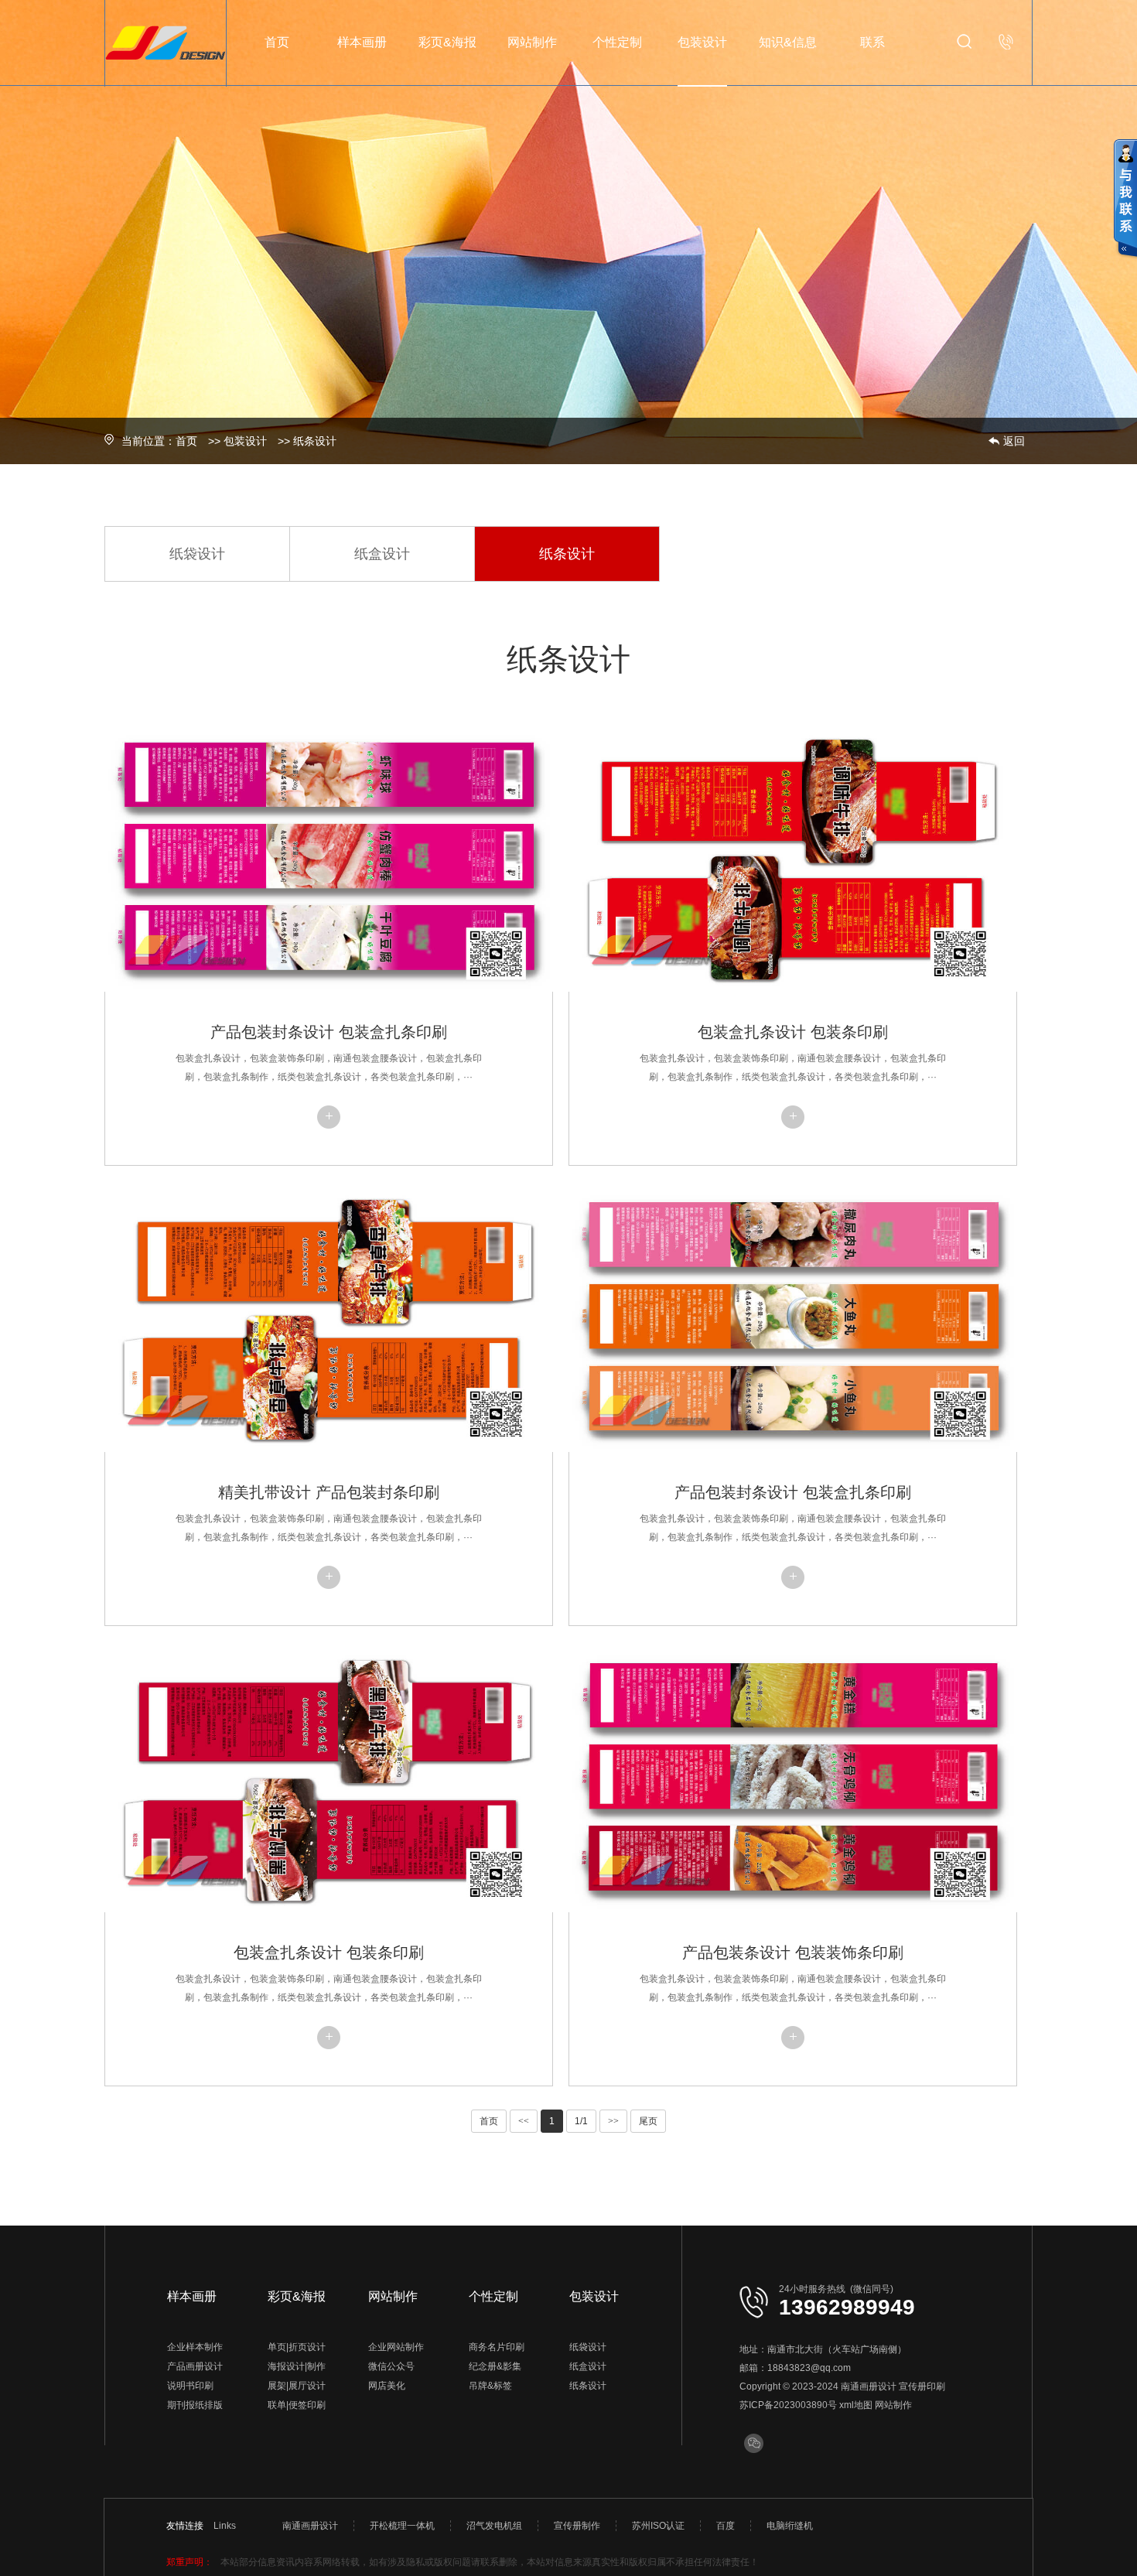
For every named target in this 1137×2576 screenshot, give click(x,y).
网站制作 (532, 42)
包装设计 (702, 42)
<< (524, 2121)
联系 (872, 42)
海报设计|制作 (297, 2366)
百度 (726, 2526)
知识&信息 (788, 42)
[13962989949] (1006, 42)
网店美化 (387, 2386)
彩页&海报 (447, 42)
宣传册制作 (577, 2526)
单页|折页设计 (297, 2347)
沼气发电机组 (494, 2526)
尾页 (648, 2121)
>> (613, 2121)
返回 (1014, 441)
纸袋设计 (197, 554)
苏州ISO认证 (658, 2526)
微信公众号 (391, 2366)
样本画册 (362, 42)
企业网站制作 (396, 2347)
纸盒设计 (382, 554)
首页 (277, 42)
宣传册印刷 (922, 2386)
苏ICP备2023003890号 (788, 2405)
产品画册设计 (195, 2366)
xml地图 (856, 2405)
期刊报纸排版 (195, 2405)
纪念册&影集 (495, 2366)
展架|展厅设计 (297, 2386)
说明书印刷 (190, 2386)
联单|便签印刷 (297, 2405)
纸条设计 (315, 441)
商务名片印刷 (497, 2347)
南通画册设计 (869, 2386)
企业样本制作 (195, 2347)
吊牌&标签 (490, 2386)
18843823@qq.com (809, 2368)
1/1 (581, 2121)
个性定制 (617, 42)
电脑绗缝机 (790, 2526)
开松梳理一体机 (402, 2526)
